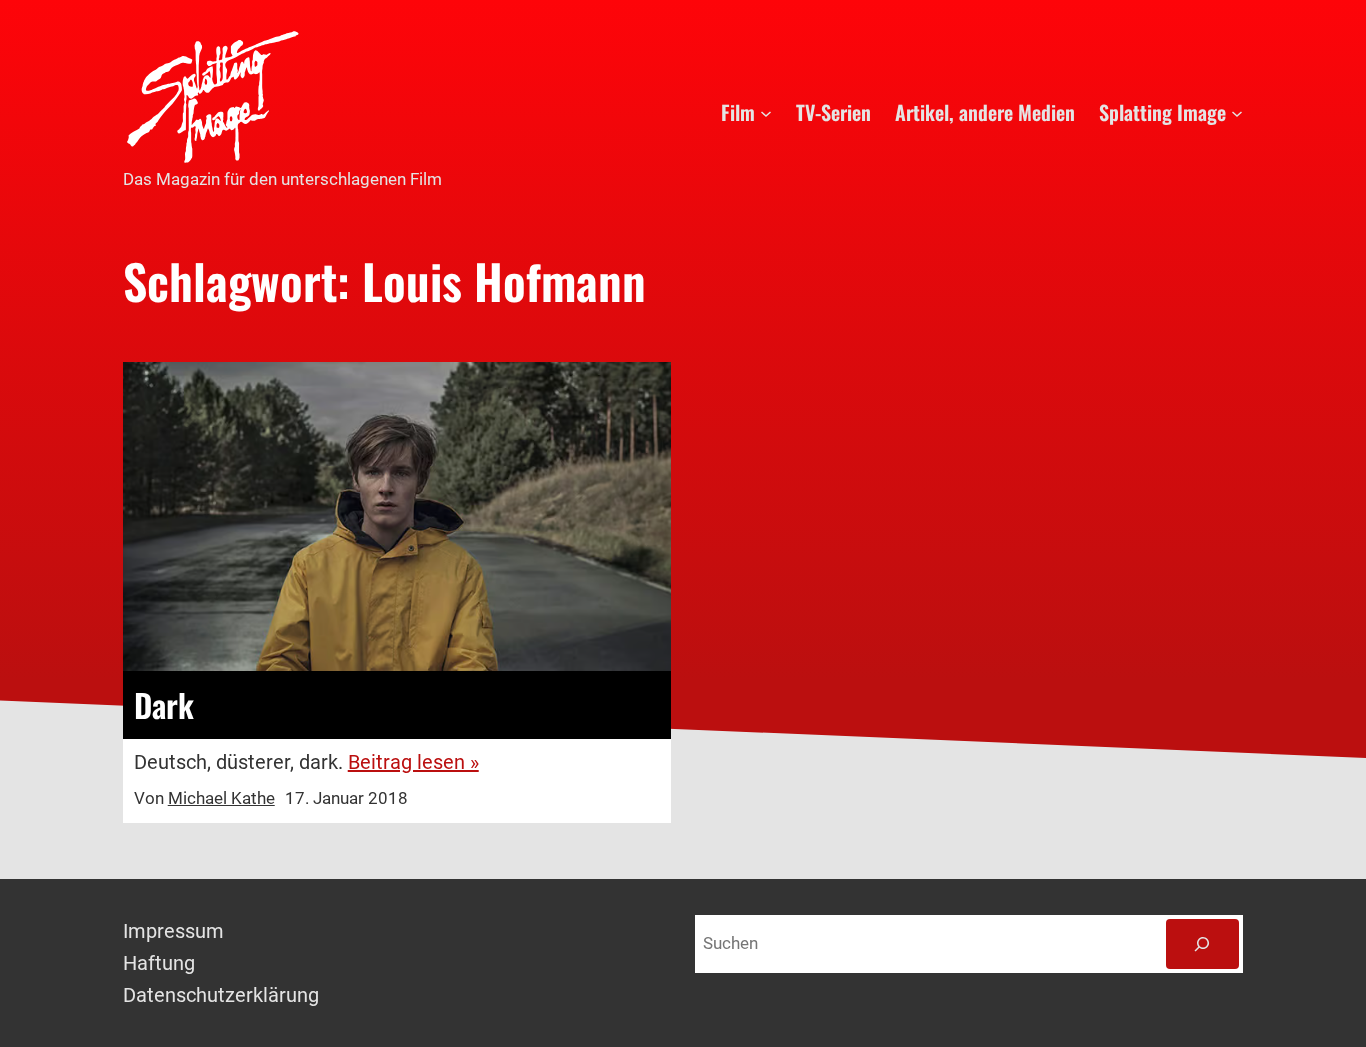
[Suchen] (1202, 944)
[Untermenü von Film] (766, 112)
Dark (164, 705)
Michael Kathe (221, 798)
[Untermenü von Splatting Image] (1237, 112)
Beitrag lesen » (413, 762)
